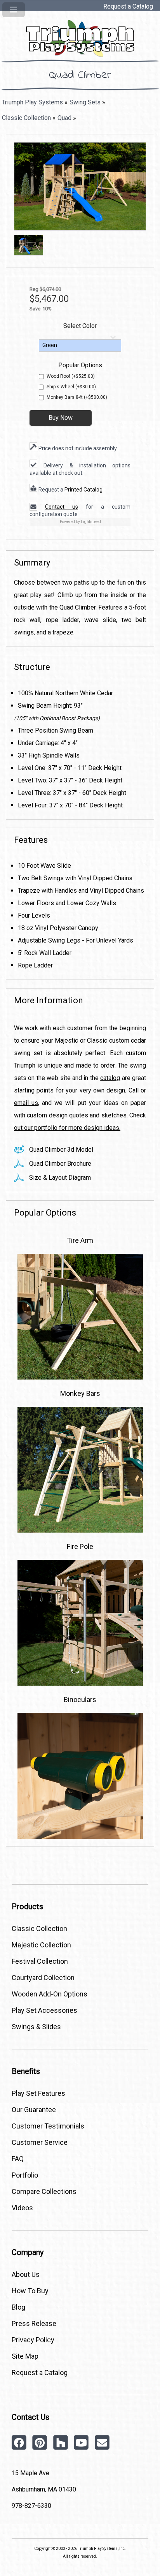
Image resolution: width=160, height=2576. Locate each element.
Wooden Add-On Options (50, 1994)
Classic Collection (26, 118)
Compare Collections (44, 2191)
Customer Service (40, 2142)
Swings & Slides (36, 2027)
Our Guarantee (34, 2110)
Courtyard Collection (43, 1978)
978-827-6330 (31, 2506)
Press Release (34, 2323)
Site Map (25, 2356)
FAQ (18, 2159)
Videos (22, 2208)
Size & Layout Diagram (59, 1178)
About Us (26, 2274)
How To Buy (30, 2291)
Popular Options (80, 365)
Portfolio (25, 2175)
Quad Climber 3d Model (60, 1150)
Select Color (80, 326)
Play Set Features (38, 2093)
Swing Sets (85, 102)
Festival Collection (40, 1961)
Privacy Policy (33, 2340)
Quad (64, 118)
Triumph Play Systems (32, 102)
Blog (18, 2307)
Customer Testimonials (48, 2126)
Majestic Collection (41, 1945)
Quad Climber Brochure (59, 1164)
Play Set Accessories (44, 2010)
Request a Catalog (128, 6)
